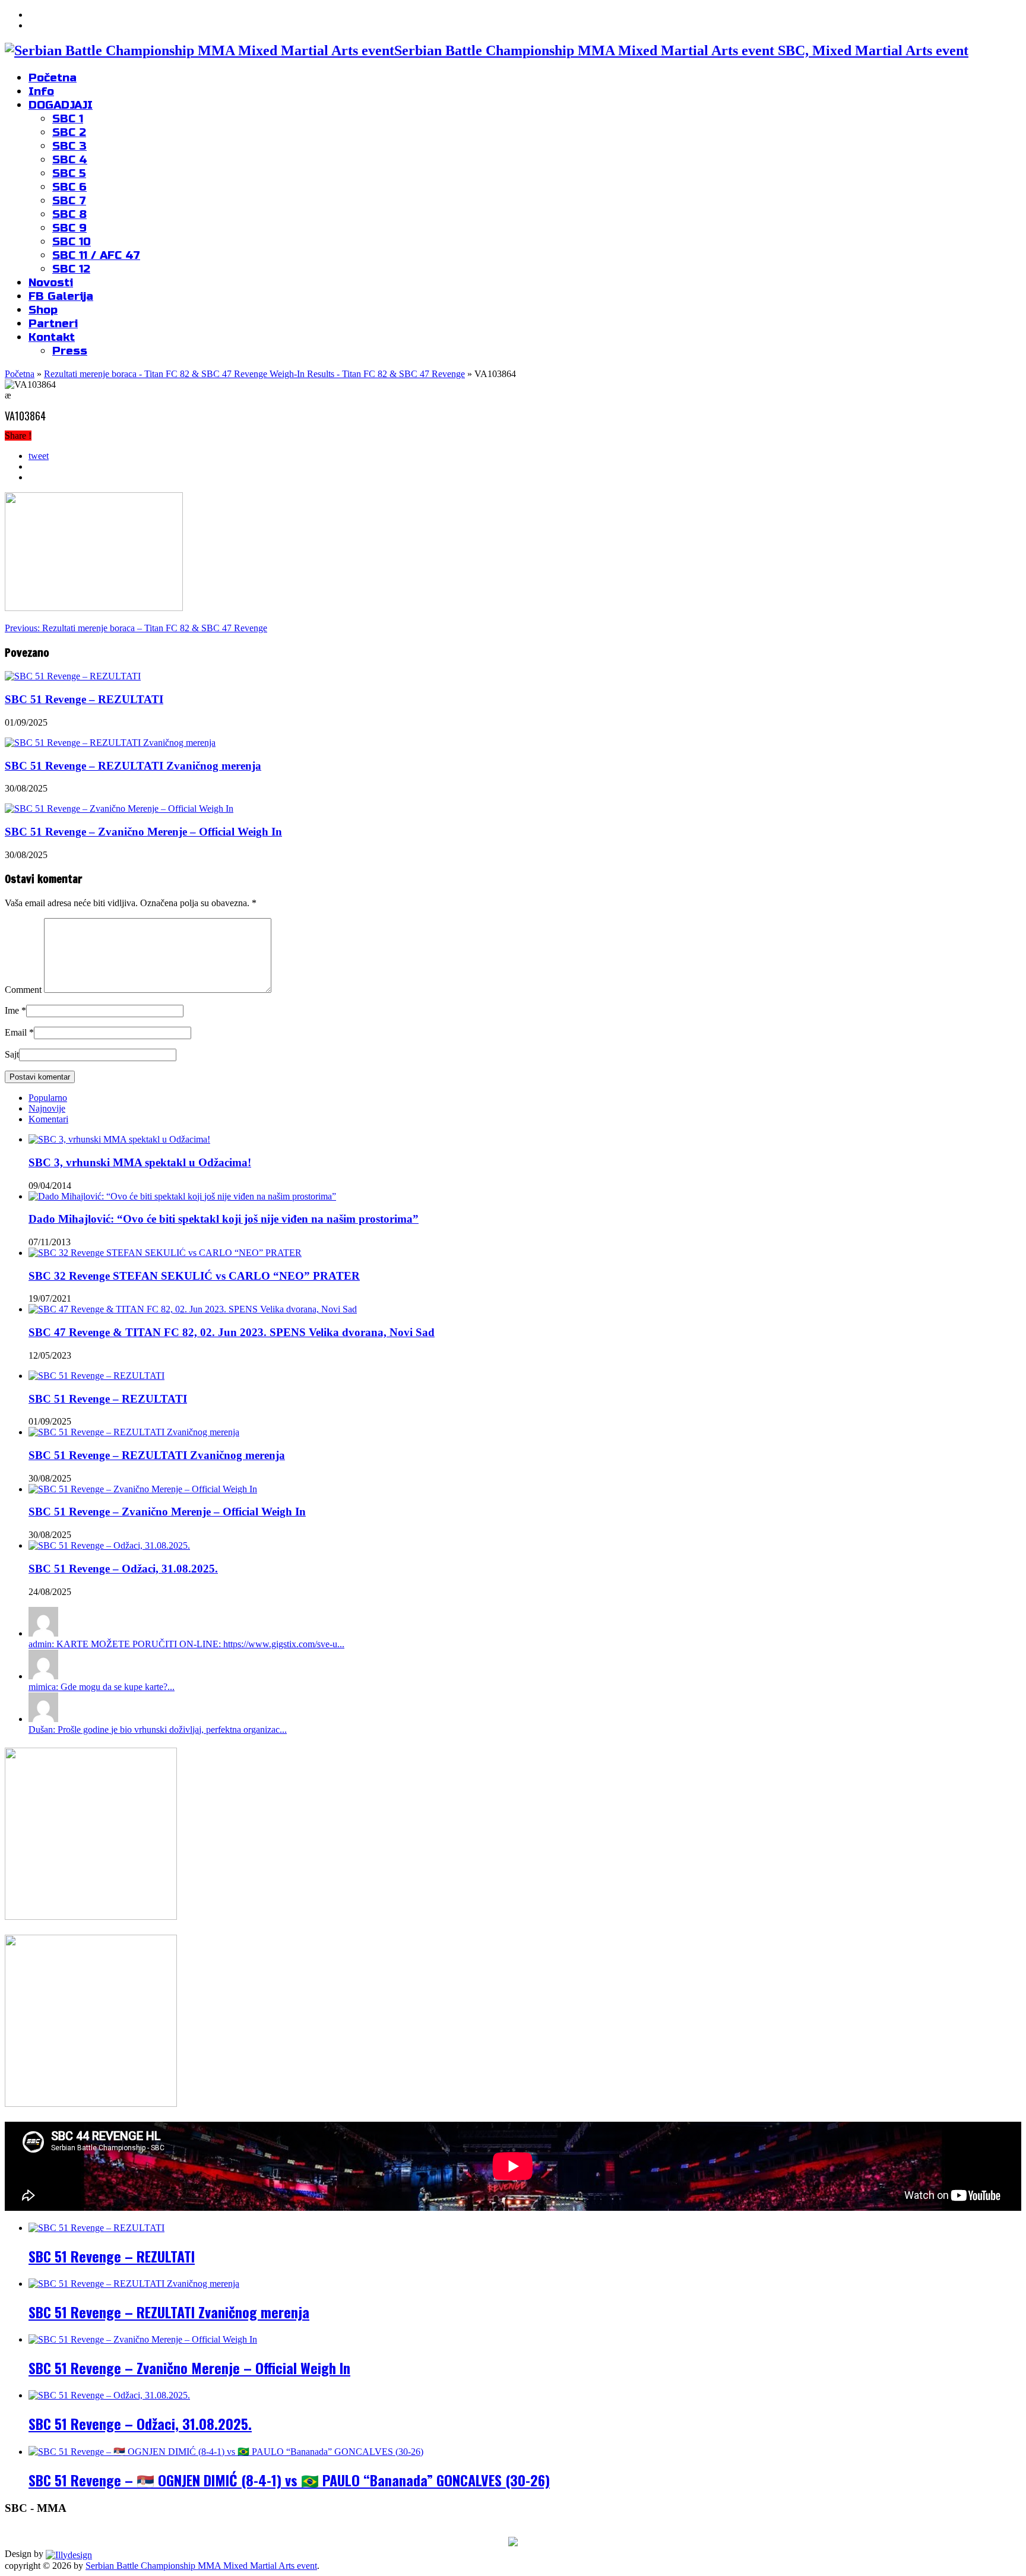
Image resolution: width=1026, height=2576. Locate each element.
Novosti (51, 282)
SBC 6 (69, 187)
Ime (12, 1010)
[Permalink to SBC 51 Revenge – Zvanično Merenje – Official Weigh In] (143, 1489)
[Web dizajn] (69, 2554)
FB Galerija (61, 296)
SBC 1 (68, 118)
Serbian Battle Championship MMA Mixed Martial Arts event (201, 2566)
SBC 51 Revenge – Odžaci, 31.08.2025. (123, 1569)
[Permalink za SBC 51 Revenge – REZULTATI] (73, 676)
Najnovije (47, 1108)
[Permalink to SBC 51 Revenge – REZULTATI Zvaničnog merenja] (134, 1432)
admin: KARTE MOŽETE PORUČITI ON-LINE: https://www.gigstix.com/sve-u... (186, 1644)
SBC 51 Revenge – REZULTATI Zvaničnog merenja (133, 766)
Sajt (12, 1054)
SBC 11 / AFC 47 (96, 255)
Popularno (48, 1098)
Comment (23, 990)
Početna (53, 77)
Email (16, 1032)
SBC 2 (69, 132)
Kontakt (52, 337)
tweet (39, 456)
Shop (43, 310)
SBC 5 (69, 173)
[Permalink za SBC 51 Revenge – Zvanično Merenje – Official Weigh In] (119, 808)
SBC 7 (69, 200)
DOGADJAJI (61, 105)
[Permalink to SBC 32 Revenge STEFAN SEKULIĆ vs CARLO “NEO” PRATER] (165, 1253)
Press (70, 351)
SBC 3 (69, 146)
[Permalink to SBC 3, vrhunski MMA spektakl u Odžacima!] (119, 1139)
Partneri (53, 323)
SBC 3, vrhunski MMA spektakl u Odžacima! (140, 1162)
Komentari (48, 1119)
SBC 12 (71, 269)
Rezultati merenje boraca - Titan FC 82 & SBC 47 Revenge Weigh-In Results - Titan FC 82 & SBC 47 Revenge (254, 374)
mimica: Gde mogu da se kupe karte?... (102, 1687)
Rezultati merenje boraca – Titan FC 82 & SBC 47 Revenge (136, 628)
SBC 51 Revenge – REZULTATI (84, 699)
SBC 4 (70, 159)
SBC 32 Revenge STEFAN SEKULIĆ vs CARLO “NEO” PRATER (194, 1276)
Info (41, 91)
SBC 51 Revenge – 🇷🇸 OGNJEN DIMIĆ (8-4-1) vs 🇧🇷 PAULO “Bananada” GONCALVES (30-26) (289, 2480)
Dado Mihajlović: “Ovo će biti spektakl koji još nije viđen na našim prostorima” (224, 1219)
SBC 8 (69, 214)
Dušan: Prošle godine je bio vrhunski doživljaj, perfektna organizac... (158, 1730)
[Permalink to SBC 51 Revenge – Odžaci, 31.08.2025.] (109, 1545)
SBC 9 (69, 228)
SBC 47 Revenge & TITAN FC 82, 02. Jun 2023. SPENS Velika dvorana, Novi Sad (232, 1332)
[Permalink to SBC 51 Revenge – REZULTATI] (96, 1376)
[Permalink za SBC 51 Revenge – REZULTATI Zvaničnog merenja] (110, 743)
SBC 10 (72, 241)
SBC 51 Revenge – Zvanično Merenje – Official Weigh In (143, 832)
